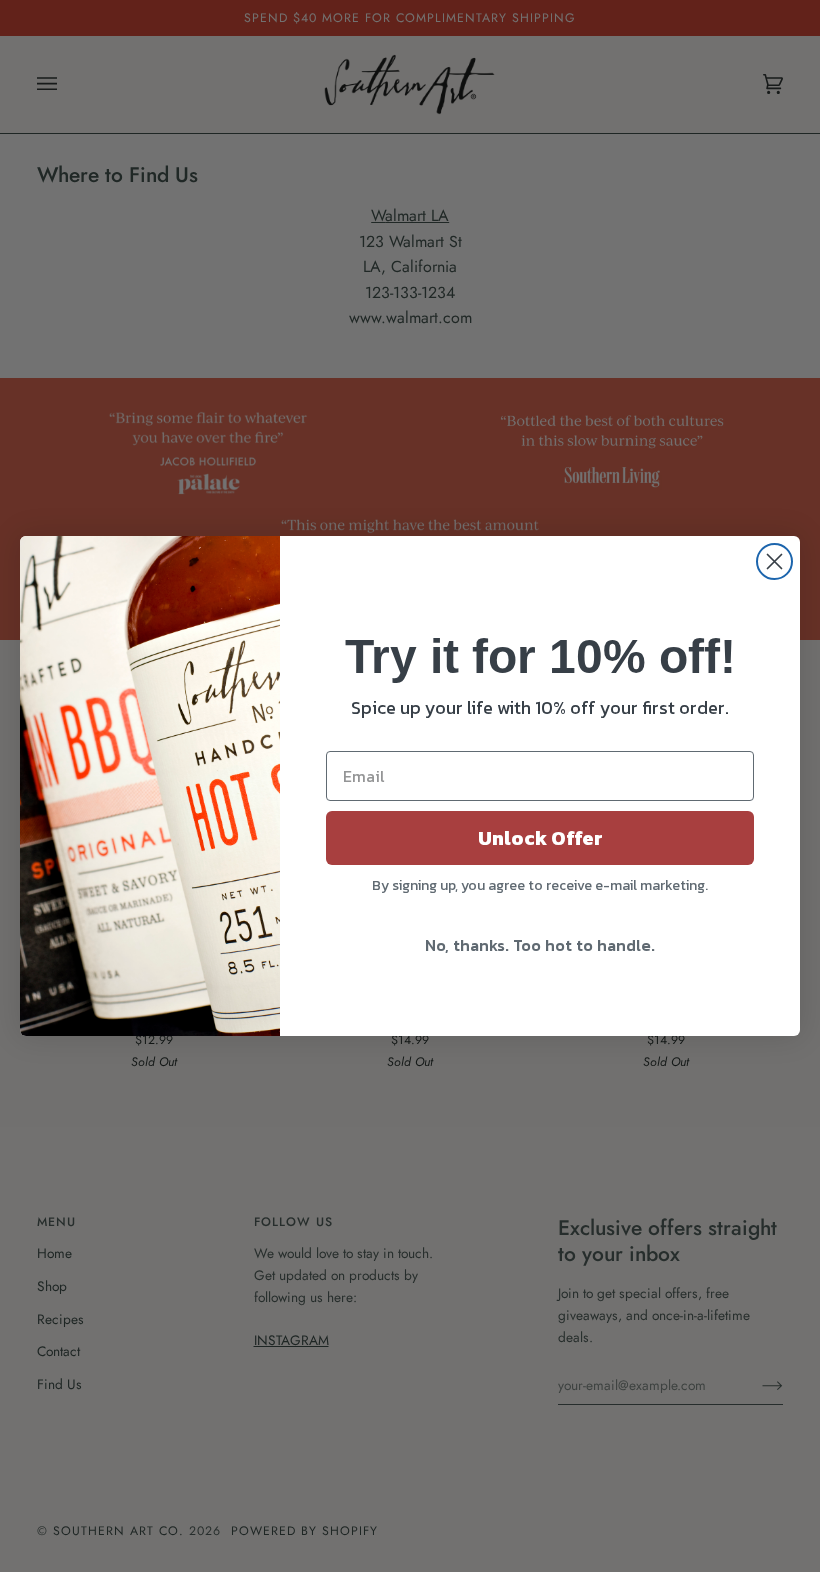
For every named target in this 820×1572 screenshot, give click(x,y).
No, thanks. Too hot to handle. (540, 945)
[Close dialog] (774, 561)
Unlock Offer (540, 838)
